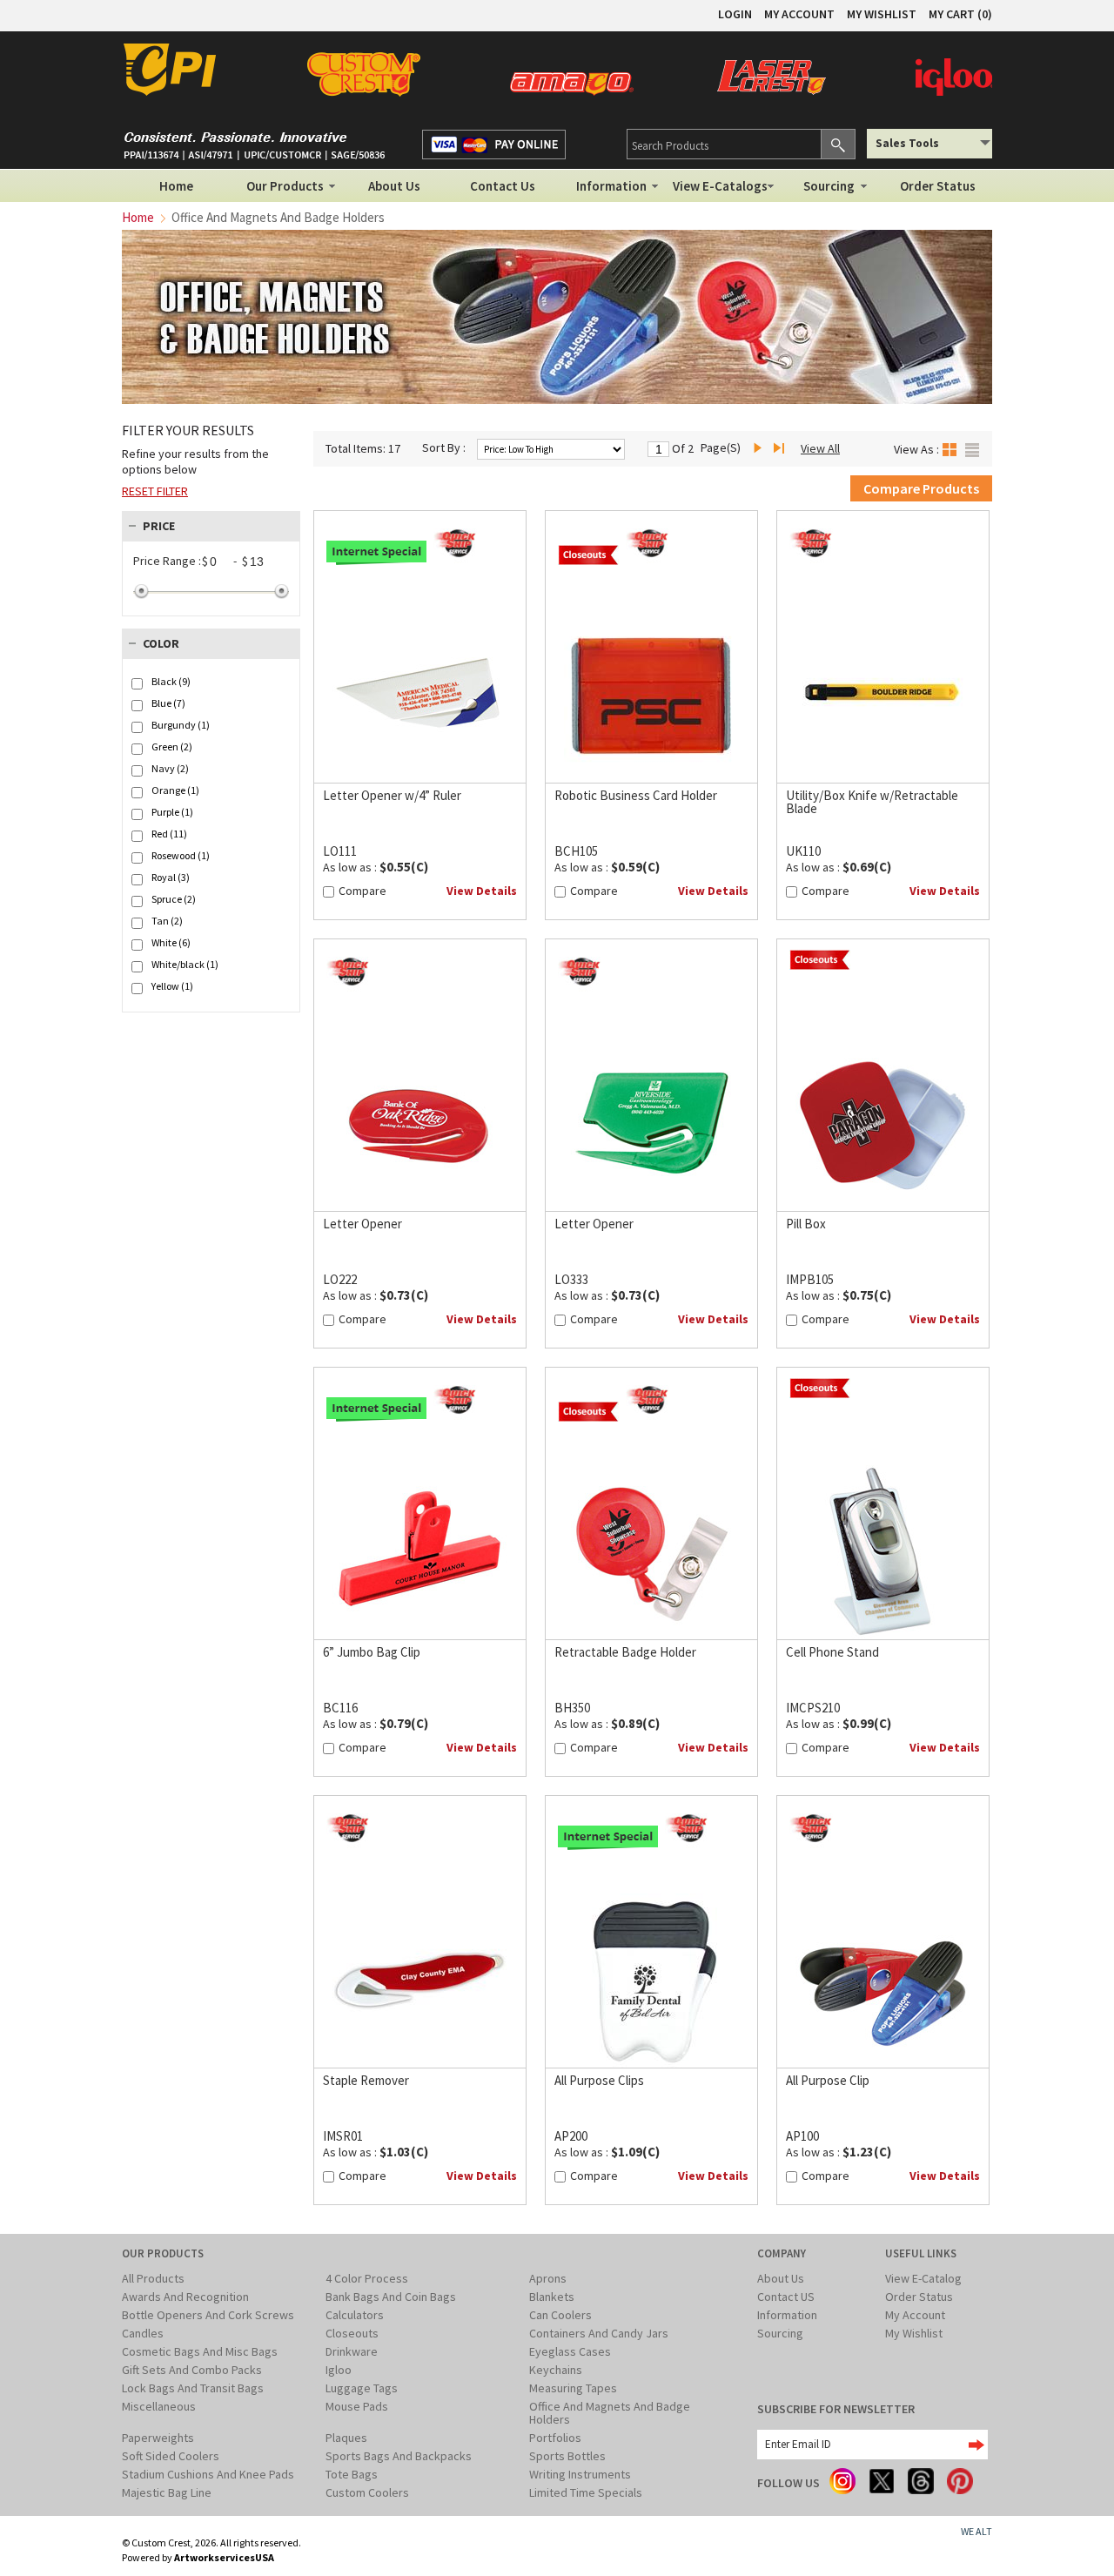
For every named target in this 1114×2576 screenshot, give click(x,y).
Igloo (339, 2370)
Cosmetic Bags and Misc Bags (200, 2351)
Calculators (355, 2315)
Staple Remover (366, 2080)
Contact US (786, 2297)
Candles (143, 2333)
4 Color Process (367, 2278)
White (171, 943)
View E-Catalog (923, 2278)
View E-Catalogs (720, 186)
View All (820, 448)
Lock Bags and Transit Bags (193, 2388)
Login (735, 14)
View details (482, 891)
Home (176, 186)
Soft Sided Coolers (171, 2456)
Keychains (556, 2370)
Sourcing (829, 186)
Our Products (285, 186)
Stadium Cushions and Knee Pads (208, 2474)
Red (169, 834)
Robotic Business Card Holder (636, 795)
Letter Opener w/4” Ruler (392, 795)
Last (782, 449)
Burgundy (181, 725)
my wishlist (882, 14)
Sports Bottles (567, 2456)
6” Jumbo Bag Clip (372, 1652)
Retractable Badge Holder (625, 1652)
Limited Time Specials (586, 2492)
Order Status (938, 186)
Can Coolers (560, 2315)
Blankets (552, 2297)
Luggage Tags (362, 2388)
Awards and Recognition (185, 2297)
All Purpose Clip (828, 2080)
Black (171, 682)
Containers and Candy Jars (599, 2333)
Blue (168, 703)
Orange (175, 790)
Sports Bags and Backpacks (399, 2456)
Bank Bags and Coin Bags (391, 2297)
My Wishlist (914, 2333)
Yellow (172, 986)
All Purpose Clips (599, 2080)
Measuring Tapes (573, 2388)
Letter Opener (362, 1224)
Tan (167, 921)
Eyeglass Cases (570, 2351)
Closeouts (352, 2333)
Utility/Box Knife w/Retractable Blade (872, 802)
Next (762, 449)
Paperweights (158, 2438)
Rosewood (181, 856)
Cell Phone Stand (832, 1652)
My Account (915, 2315)
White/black (185, 965)
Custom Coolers (367, 2492)
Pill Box (806, 1224)
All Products (153, 2278)
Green (172, 747)
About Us (394, 186)
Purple (172, 812)
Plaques (346, 2438)
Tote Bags (352, 2474)
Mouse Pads (357, 2406)
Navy (170, 769)
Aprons (548, 2278)
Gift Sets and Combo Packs (192, 2370)
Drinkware (352, 2351)
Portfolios (555, 2438)
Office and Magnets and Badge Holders (610, 2413)
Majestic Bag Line (167, 2492)
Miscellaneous (159, 2406)
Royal (171, 878)
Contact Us (503, 186)
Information (611, 186)
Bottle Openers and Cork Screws (208, 2315)
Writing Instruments (580, 2474)
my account (799, 14)
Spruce (174, 899)
